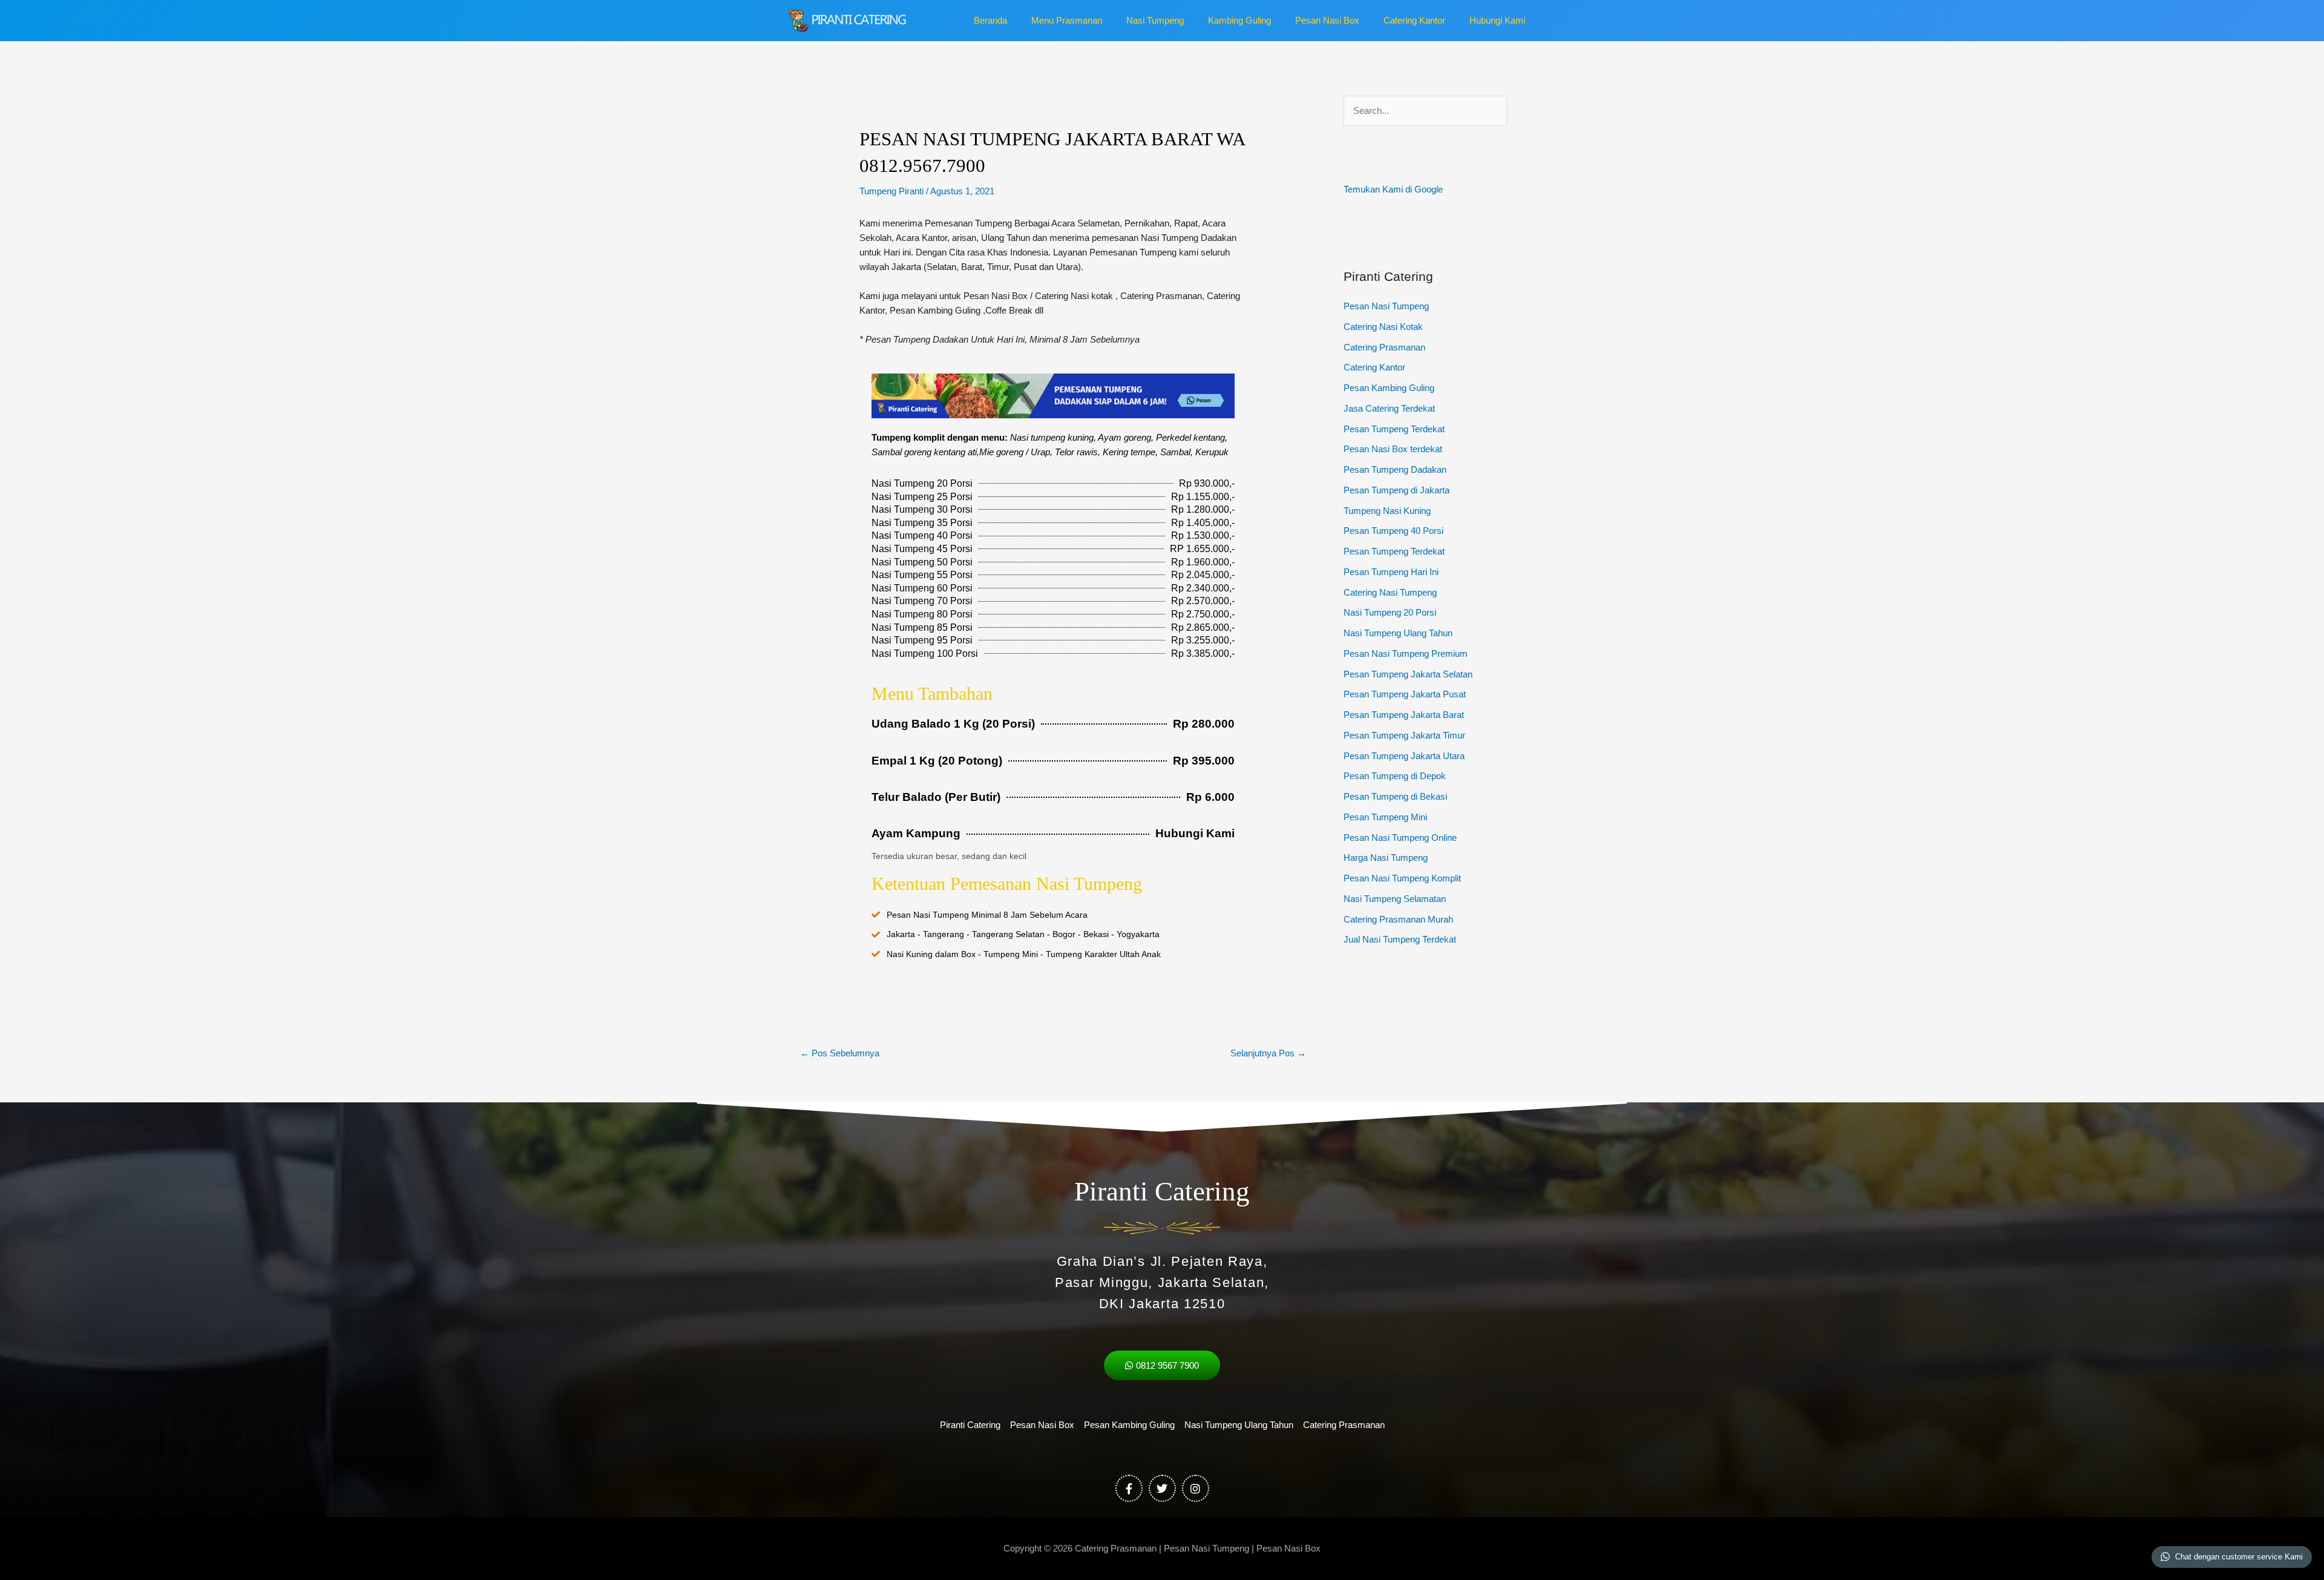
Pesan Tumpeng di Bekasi (1395, 796)
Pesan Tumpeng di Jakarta (1397, 490)
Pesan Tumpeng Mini (1385, 817)
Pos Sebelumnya (840, 1053)
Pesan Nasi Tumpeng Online (1400, 838)
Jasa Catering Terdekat (1389, 408)
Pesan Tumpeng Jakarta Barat (1404, 715)
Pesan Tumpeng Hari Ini (1391, 572)
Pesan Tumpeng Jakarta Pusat (1405, 694)
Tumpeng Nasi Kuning (1387, 511)
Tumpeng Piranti (891, 191)
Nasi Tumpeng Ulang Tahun (1398, 633)
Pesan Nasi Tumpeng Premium (1406, 653)
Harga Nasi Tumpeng (1386, 857)
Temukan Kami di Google (1393, 189)
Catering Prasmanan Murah (1398, 919)
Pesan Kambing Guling (1389, 388)
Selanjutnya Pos (1268, 1053)
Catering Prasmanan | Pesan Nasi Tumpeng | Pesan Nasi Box (1198, 1548)
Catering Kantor (1374, 367)
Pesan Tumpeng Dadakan (1395, 469)
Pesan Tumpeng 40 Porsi (1393, 531)
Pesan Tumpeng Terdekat (1394, 429)
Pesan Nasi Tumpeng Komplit (1402, 878)
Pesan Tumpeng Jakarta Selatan (1408, 674)
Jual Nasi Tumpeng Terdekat (1400, 939)
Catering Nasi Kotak (1383, 327)
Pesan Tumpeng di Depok (1395, 776)
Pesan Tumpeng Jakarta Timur (1404, 735)
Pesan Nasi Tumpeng (1386, 306)
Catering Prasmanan (1384, 347)
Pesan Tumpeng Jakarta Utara (1404, 756)
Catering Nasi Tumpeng (1390, 592)
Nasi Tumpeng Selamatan (1395, 899)
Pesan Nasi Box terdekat (1393, 449)
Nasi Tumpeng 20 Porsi (1390, 612)
